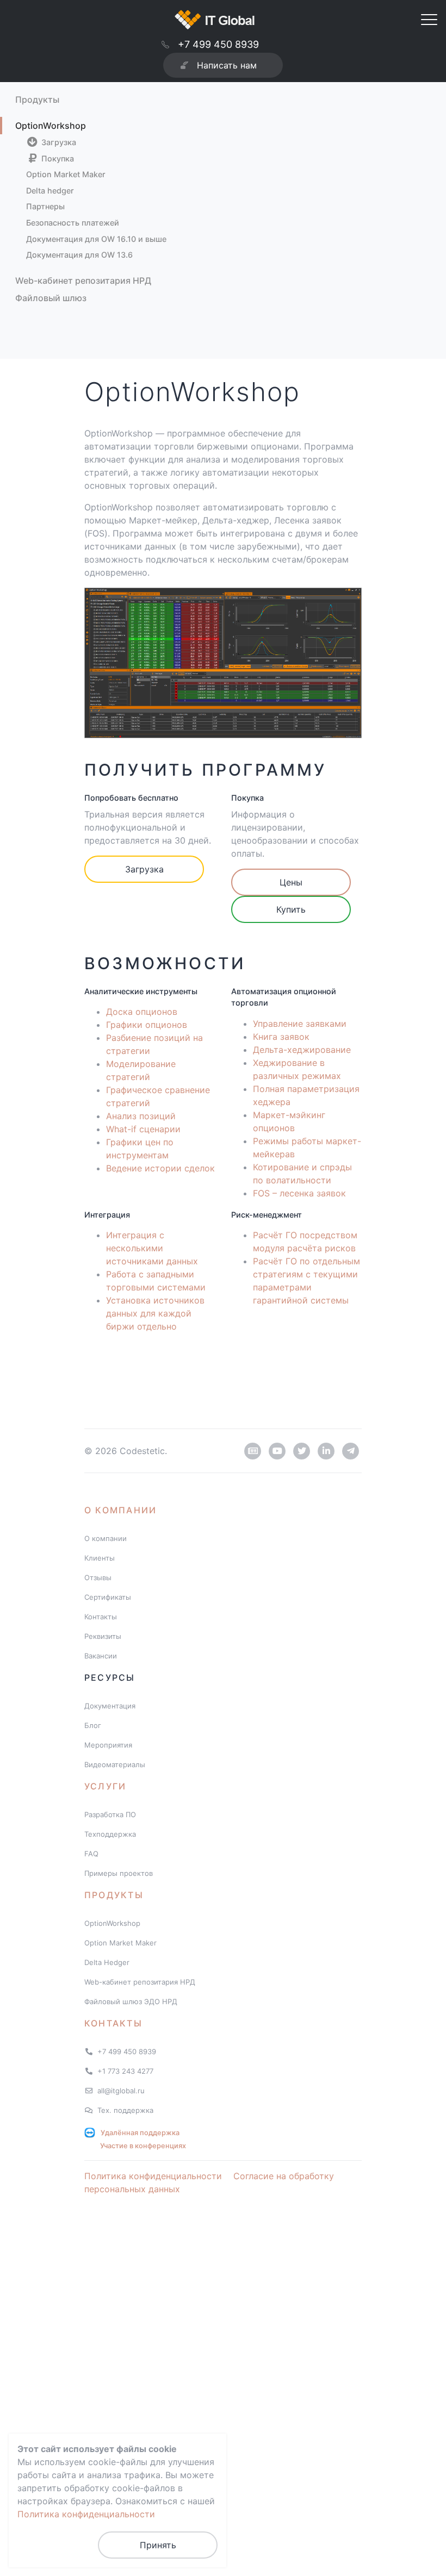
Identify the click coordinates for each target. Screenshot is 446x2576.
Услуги (105, 1786)
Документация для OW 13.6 (79, 255)
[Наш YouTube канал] (277, 1451)
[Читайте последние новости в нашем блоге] (253, 1451)
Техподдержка (110, 1834)
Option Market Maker (66, 174)
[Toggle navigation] (429, 18)
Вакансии (101, 1656)
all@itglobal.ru (121, 2091)
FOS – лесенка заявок (299, 1193)
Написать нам (227, 65)
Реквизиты (103, 1636)
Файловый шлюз (51, 298)
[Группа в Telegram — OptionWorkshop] (351, 1451)
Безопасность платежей (73, 223)
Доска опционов (142, 1012)
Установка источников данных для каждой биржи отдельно (155, 1313)
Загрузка (58, 142)
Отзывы (98, 1577)
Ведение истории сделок (160, 1168)
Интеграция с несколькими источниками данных (152, 1248)
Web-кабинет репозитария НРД (83, 280)
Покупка (57, 158)
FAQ (91, 1854)
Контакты (101, 1617)
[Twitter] (302, 1451)
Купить (291, 909)
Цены (291, 882)
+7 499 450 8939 (218, 44)
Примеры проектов (119, 1873)
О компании (120, 1510)
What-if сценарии (143, 1129)
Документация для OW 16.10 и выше (96, 239)
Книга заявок (281, 1037)
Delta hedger (50, 191)
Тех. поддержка (125, 2110)
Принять (158, 2545)
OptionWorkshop (51, 126)
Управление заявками (300, 1024)
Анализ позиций (141, 1116)
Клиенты (100, 1558)
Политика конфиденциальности (153, 2176)
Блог (93, 1725)
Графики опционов (147, 1025)
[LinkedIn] (326, 1451)
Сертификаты (108, 1597)
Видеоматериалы (115, 1764)
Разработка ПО (110, 1814)
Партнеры (45, 206)
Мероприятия (108, 1745)
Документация (110, 1706)
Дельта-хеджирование (302, 1050)
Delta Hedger (107, 1962)
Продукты (37, 99)
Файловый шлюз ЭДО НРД (131, 2001)
